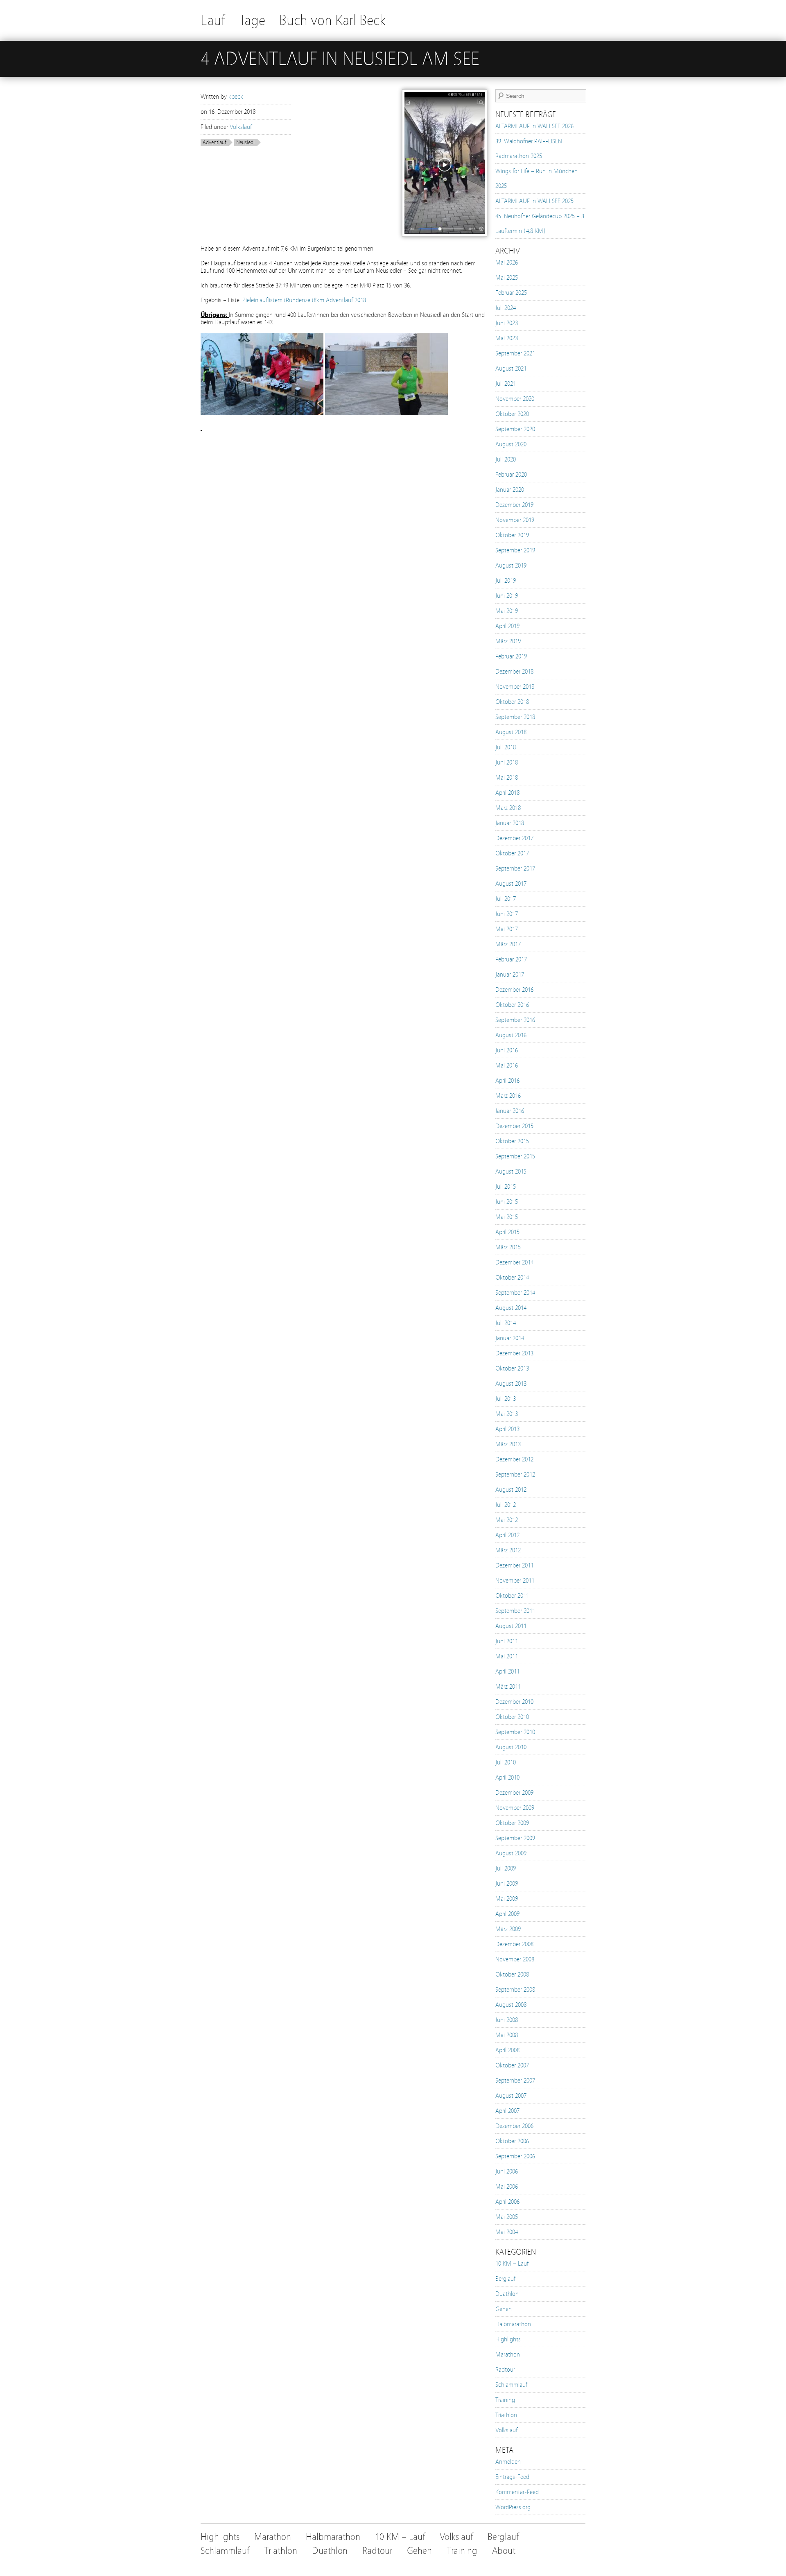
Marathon (508, 2354)
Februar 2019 (511, 656)
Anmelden (508, 2462)
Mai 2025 (507, 278)
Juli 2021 (506, 384)
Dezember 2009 (514, 1793)
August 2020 (511, 444)
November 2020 (515, 399)
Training (505, 2400)
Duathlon (507, 2294)
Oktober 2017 (512, 853)
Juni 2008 (507, 2020)
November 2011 (515, 1581)
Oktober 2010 (512, 1717)
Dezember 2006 (514, 2126)
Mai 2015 (507, 1217)
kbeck (236, 97)
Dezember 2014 (514, 1262)
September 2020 (515, 429)
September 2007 (515, 2081)
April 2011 (507, 1671)
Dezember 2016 (514, 990)
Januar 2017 (510, 975)
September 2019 (515, 550)
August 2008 (511, 2005)
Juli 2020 (506, 459)
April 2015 (507, 1232)
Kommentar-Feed (517, 2492)
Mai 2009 (507, 1899)
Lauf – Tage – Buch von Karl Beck (293, 20)
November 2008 (515, 1959)
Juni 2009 (507, 1884)
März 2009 (508, 1929)
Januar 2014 (510, 1338)
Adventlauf (215, 142)
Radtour (505, 2370)
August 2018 (511, 732)
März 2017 (508, 944)
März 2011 (508, 1687)
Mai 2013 (507, 1414)
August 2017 (511, 884)
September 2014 (515, 1293)
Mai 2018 (507, 778)
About (504, 2551)
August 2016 (511, 1035)
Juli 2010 (506, 1762)
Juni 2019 (507, 596)
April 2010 (507, 1778)
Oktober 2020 (512, 414)
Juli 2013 (506, 1399)
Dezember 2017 (514, 838)
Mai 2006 (507, 2187)
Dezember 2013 (514, 1353)
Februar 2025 (511, 293)
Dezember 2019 (514, 505)
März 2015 (508, 1247)
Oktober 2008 (512, 1974)
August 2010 (511, 1747)
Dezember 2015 (514, 1126)
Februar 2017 (511, 959)
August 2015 (511, 1172)
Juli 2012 (506, 1505)
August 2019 (511, 565)
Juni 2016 (507, 1050)
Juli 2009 (506, 1868)
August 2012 (511, 1490)
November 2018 (515, 687)
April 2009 (507, 1914)
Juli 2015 (506, 1187)
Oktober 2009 (512, 1823)
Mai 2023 (507, 338)
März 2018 (508, 808)
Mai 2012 (507, 1520)
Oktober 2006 (512, 2141)
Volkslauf (241, 127)
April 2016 (507, 1081)
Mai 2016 (507, 1065)
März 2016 (508, 1096)
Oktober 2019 (512, 535)
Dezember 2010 (514, 1702)
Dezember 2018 (514, 672)
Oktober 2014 (512, 1278)
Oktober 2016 (512, 1005)
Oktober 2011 (512, 1596)
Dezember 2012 (514, 1459)
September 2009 (515, 1838)
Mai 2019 (507, 611)
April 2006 (507, 2202)
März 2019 (508, 641)
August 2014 (511, 1308)
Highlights (508, 2339)
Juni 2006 (507, 2171)
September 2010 (515, 1732)
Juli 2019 (506, 581)
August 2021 (511, 369)
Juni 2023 (507, 323)
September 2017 (515, 868)
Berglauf (505, 2279)
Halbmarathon (513, 2324)
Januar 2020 (510, 490)
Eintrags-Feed (512, 2477)
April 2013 (507, 1429)
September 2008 (515, 1990)
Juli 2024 (506, 308)
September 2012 (515, 1475)
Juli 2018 (506, 747)
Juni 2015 (507, 1202)
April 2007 (507, 2111)
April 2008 (507, 2050)
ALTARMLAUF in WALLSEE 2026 (534, 126)
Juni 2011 (507, 1641)
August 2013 (511, 1384)
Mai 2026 (507, 262)
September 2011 (515, 1611)
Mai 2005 (507, 2217)
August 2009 (511, 1853)
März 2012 (508, 1550)
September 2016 (515, 1020)
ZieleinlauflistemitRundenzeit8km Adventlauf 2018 (304, 300)
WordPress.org (513, 2507)
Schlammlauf (511, 2385)
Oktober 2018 (512, 702)
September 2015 (515, 1156)
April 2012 (507, 1535)
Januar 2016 (510, 1111)
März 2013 (508, 1444)
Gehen (504, 2309)
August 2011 (511, 1626)
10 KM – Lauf (512, 2264)
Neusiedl (245, 142)
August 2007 (511, 2096)
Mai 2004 (507, 2232)
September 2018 (515, 717)
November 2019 (515, 520)
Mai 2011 (507, 1656)
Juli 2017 (506, 899)
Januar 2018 (510, 823)
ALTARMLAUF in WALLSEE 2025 (534, 201)
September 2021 (515, 353)
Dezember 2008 (514, 1944)
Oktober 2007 (512, 2065)
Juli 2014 (506, 1323)
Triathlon (506, 2415)
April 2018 (507, 793)
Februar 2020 (511, 475)
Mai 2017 (507, 929)
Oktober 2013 (512, 1368)
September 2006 (515, 2156)
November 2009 (515, 1808)
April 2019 (507, 626)
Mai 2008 (507, 2035)
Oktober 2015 (512, 1141)
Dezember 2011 (514, 1565)
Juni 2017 (507, 914)
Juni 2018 (507, 762)
